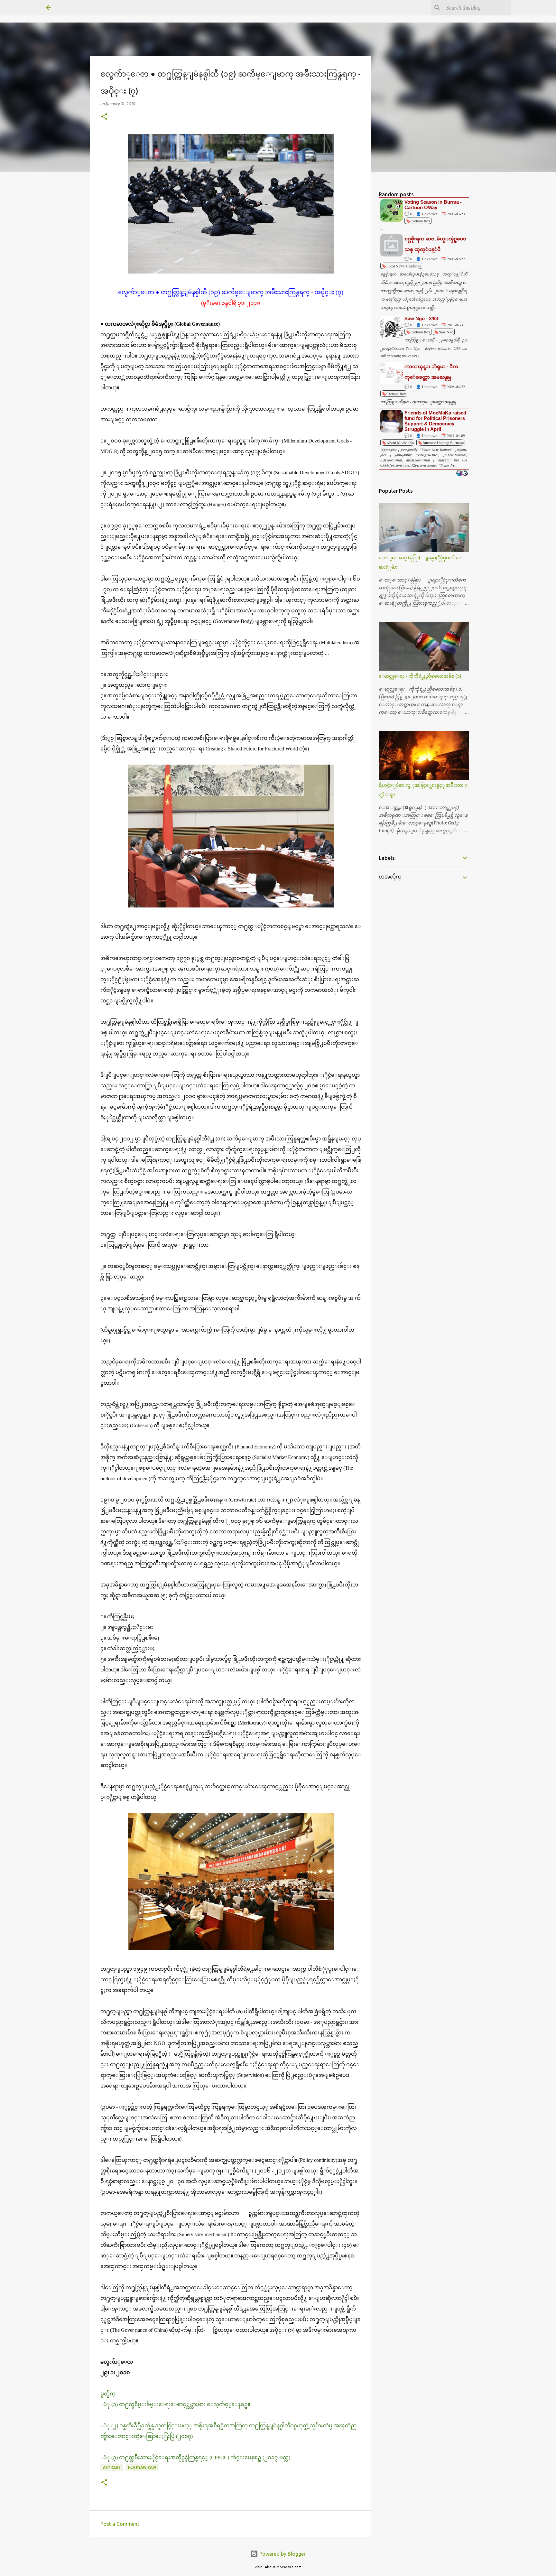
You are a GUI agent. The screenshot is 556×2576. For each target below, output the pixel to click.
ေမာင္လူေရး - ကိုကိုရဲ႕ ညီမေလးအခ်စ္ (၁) (420, 676)
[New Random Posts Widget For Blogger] (462, 474)
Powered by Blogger (282, 2554)
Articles (112, 2467)
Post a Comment (120, 2524)
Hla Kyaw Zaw (142, 2467)
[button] (104, 117)
